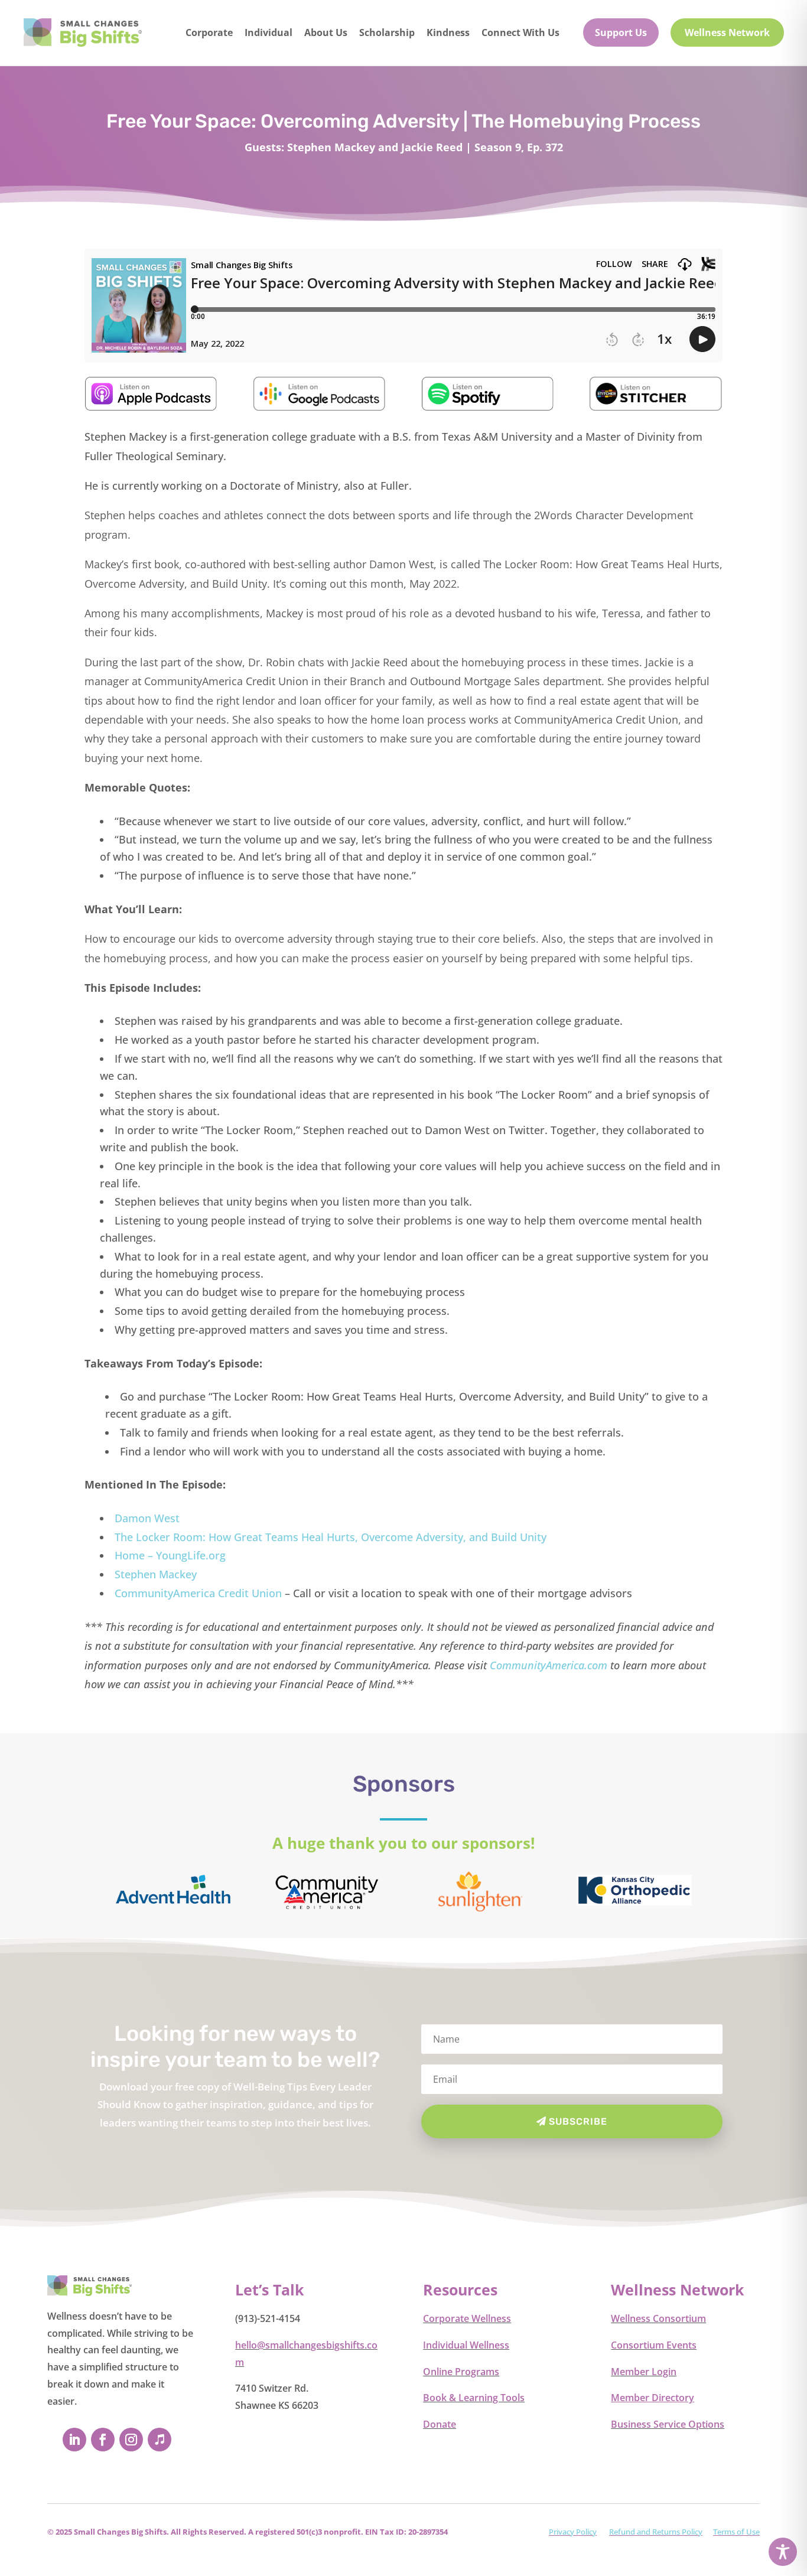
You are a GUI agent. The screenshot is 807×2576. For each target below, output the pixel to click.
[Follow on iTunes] (160, 2440)
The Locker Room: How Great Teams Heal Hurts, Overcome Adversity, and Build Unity (331, 1537)
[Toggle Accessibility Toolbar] (783, 2552)
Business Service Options (668, 2424)
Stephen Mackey (156, 1574)
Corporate (209, 32)
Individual (269, 32)
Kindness (448, 32)
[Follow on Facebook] (103, 2440)
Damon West (147, 1518)
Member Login (644, 2372)
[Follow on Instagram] (131, 2440)
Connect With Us (520, 32)
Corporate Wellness (467, 2318)
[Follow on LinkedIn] (74, 2440)
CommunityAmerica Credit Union (198, 1593)
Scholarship (387, 32)
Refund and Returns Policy (656, 2532)
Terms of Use (736, 2532)
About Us (326, 32)
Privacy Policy (573, 2532)
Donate (440, 2424)
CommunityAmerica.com (549, 1665)
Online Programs (461, 2372)
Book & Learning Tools (474, 2398)
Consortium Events (654, 2345)
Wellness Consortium (658, 2318)
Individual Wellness (466, 2345)
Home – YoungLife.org (170, 1555)
